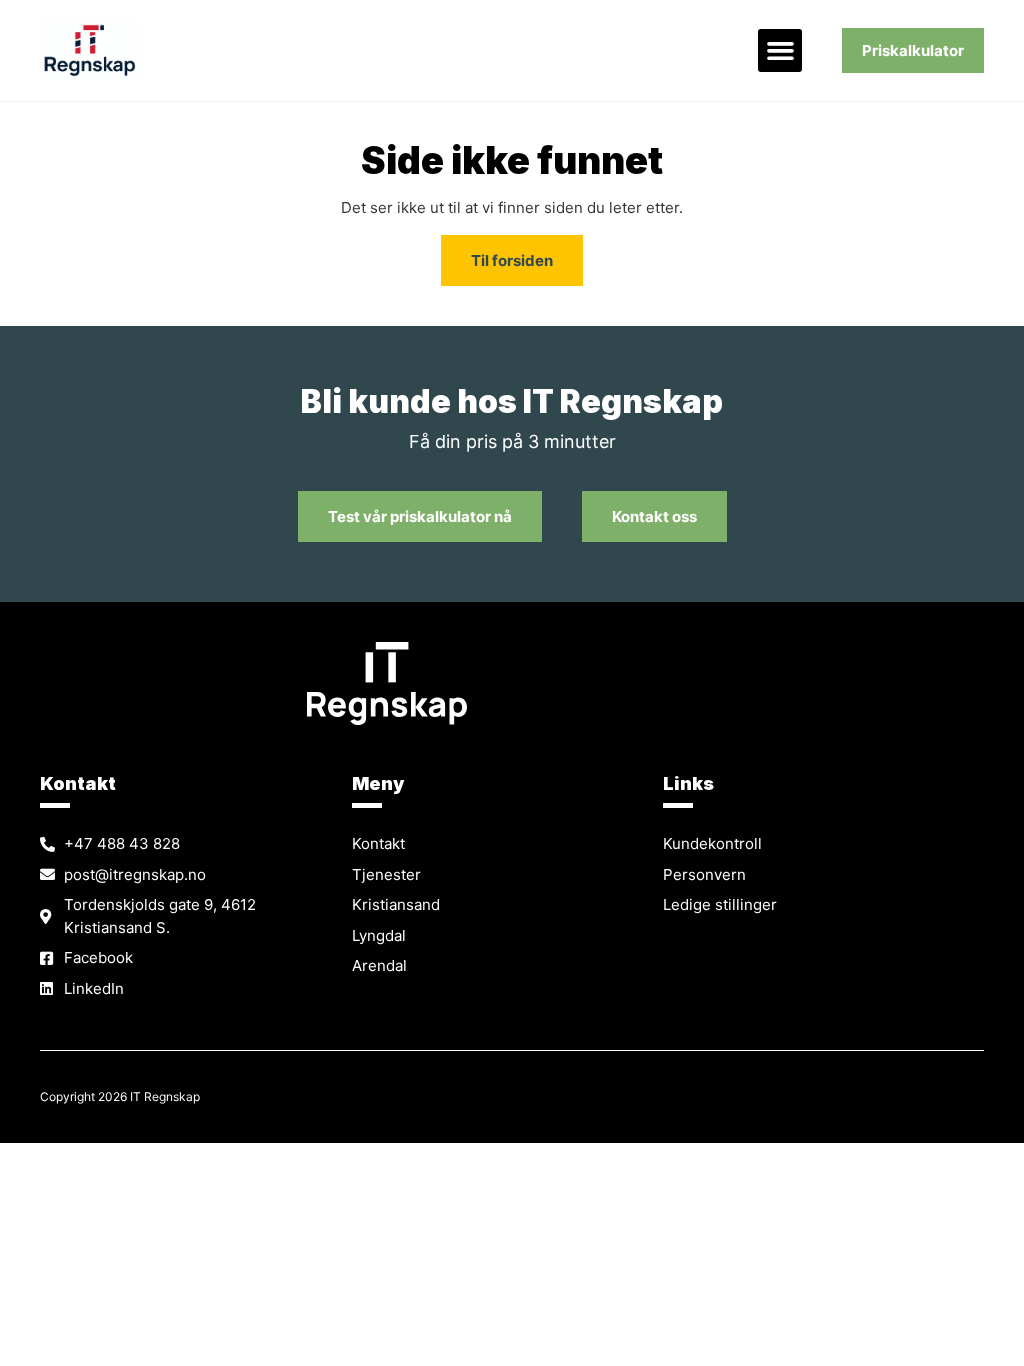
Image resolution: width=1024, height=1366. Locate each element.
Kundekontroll (712, 843)
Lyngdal (379, 935)
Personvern (704, 874)
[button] (780, 51)
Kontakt (378, 843)
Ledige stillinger (720, 904)
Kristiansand (396, 904)
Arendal (379, 965)
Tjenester (386, 874)
